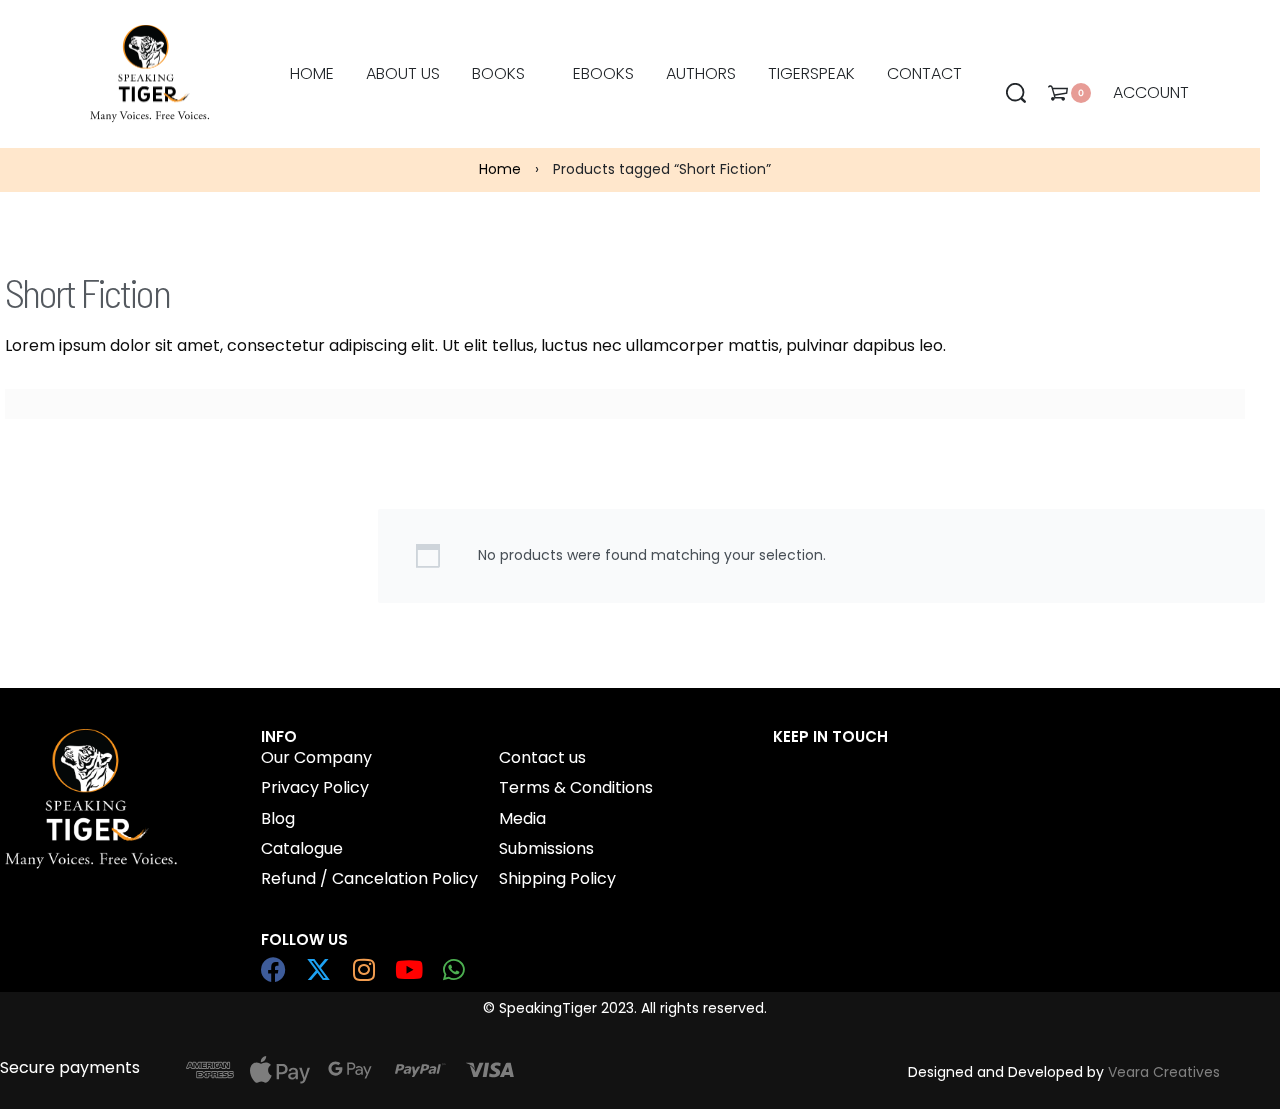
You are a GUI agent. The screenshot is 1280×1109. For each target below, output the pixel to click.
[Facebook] (273, 969)
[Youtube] (408, 969)
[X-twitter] (318, 969)
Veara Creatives (1164, 1072)
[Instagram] (363, 969)
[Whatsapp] (453, 969)
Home (500, 169)
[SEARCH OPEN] (1016, 93)
